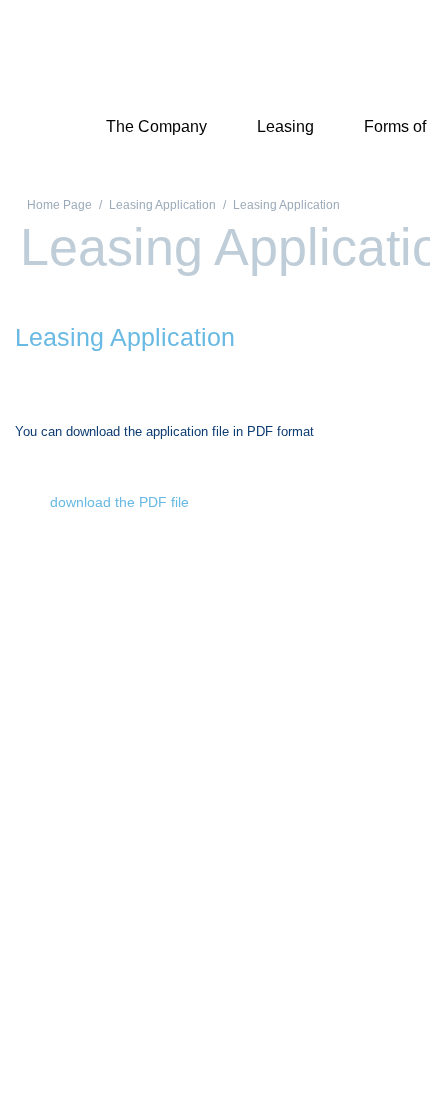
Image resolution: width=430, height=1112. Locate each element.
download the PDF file (119, 502)
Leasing (285, 126)
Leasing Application (162, 205)
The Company (156, 126)
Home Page (59, 205)
